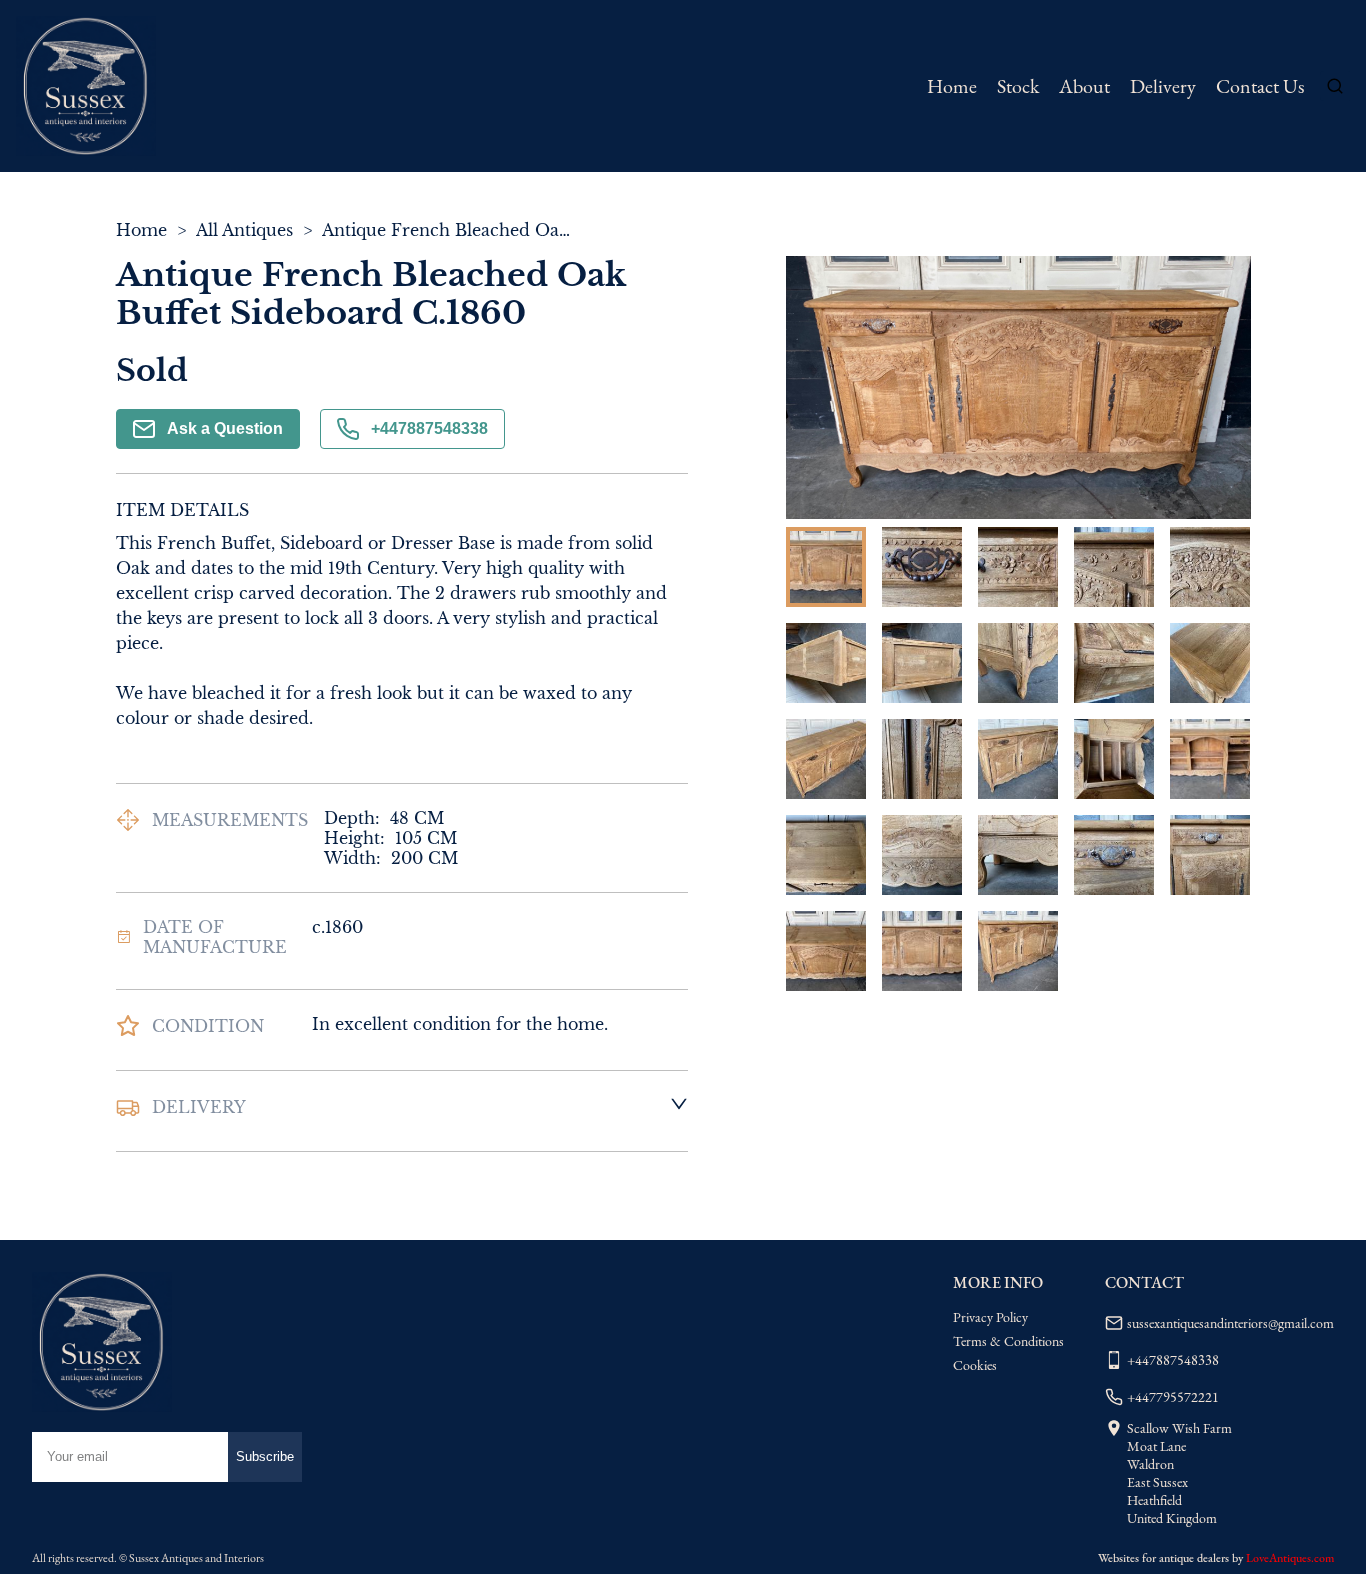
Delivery (1163, 86)
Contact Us (1260, 86)
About (1084, 86)
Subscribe (265, 1456)
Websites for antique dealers (1163, 1558)
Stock (1018, 86)
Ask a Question (225, 428)
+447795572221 (1173, 1397)
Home (952, 86)
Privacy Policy (990, 1317)
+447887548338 (429, 428)
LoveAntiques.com (1290, 1558)
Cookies (975, 1365)
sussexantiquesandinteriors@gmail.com (1230, 1323)
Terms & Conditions (1008, 1341)
